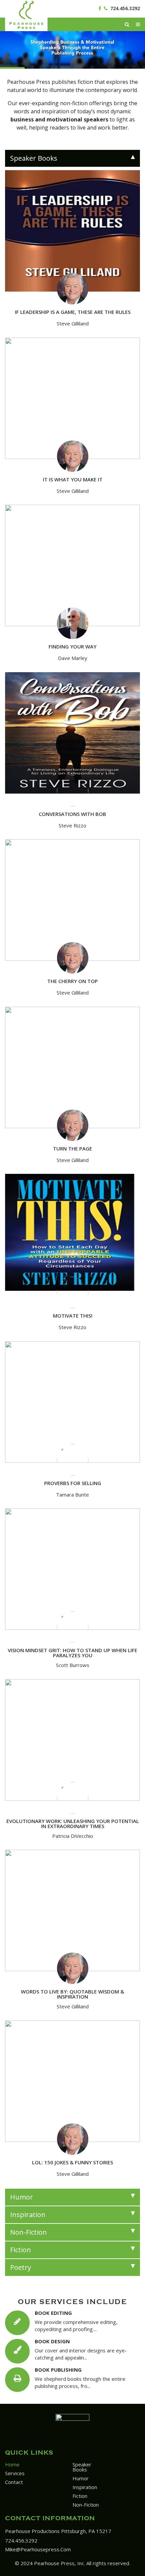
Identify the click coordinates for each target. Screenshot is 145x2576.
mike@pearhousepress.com (38, 2549)
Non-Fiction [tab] (28, 2232)
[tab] (72, 158)
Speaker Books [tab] (34, 158)
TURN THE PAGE (72, 1148)
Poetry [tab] (21, 2267)
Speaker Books (82, 2467)
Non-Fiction (86, 2505)
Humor (81, 2478)
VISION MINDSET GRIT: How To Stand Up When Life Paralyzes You (72, 1653)
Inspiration (85, 2487)
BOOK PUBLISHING (58, 2370)
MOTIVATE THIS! (73, 1316)
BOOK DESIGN (52, 2341)
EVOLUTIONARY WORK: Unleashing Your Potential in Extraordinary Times (73, 1823)
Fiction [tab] (21, 2250)
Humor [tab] (22, 2197)
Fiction (80, 2496)
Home (12, 2464)
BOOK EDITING (53, 2313)
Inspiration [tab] (28, 2215)
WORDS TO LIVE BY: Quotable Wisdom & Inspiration (72, 1994)
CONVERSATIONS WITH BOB (72, 814)
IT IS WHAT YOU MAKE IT (73, 479)
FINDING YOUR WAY (72, 646)
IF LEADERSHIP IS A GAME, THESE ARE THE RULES (73, 312)
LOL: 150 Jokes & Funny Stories (72, 2162)
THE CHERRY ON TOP (72, 981)
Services (15, 2473)
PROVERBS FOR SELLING (73, 1483)
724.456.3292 (125, 8)
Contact (14, 2482)
